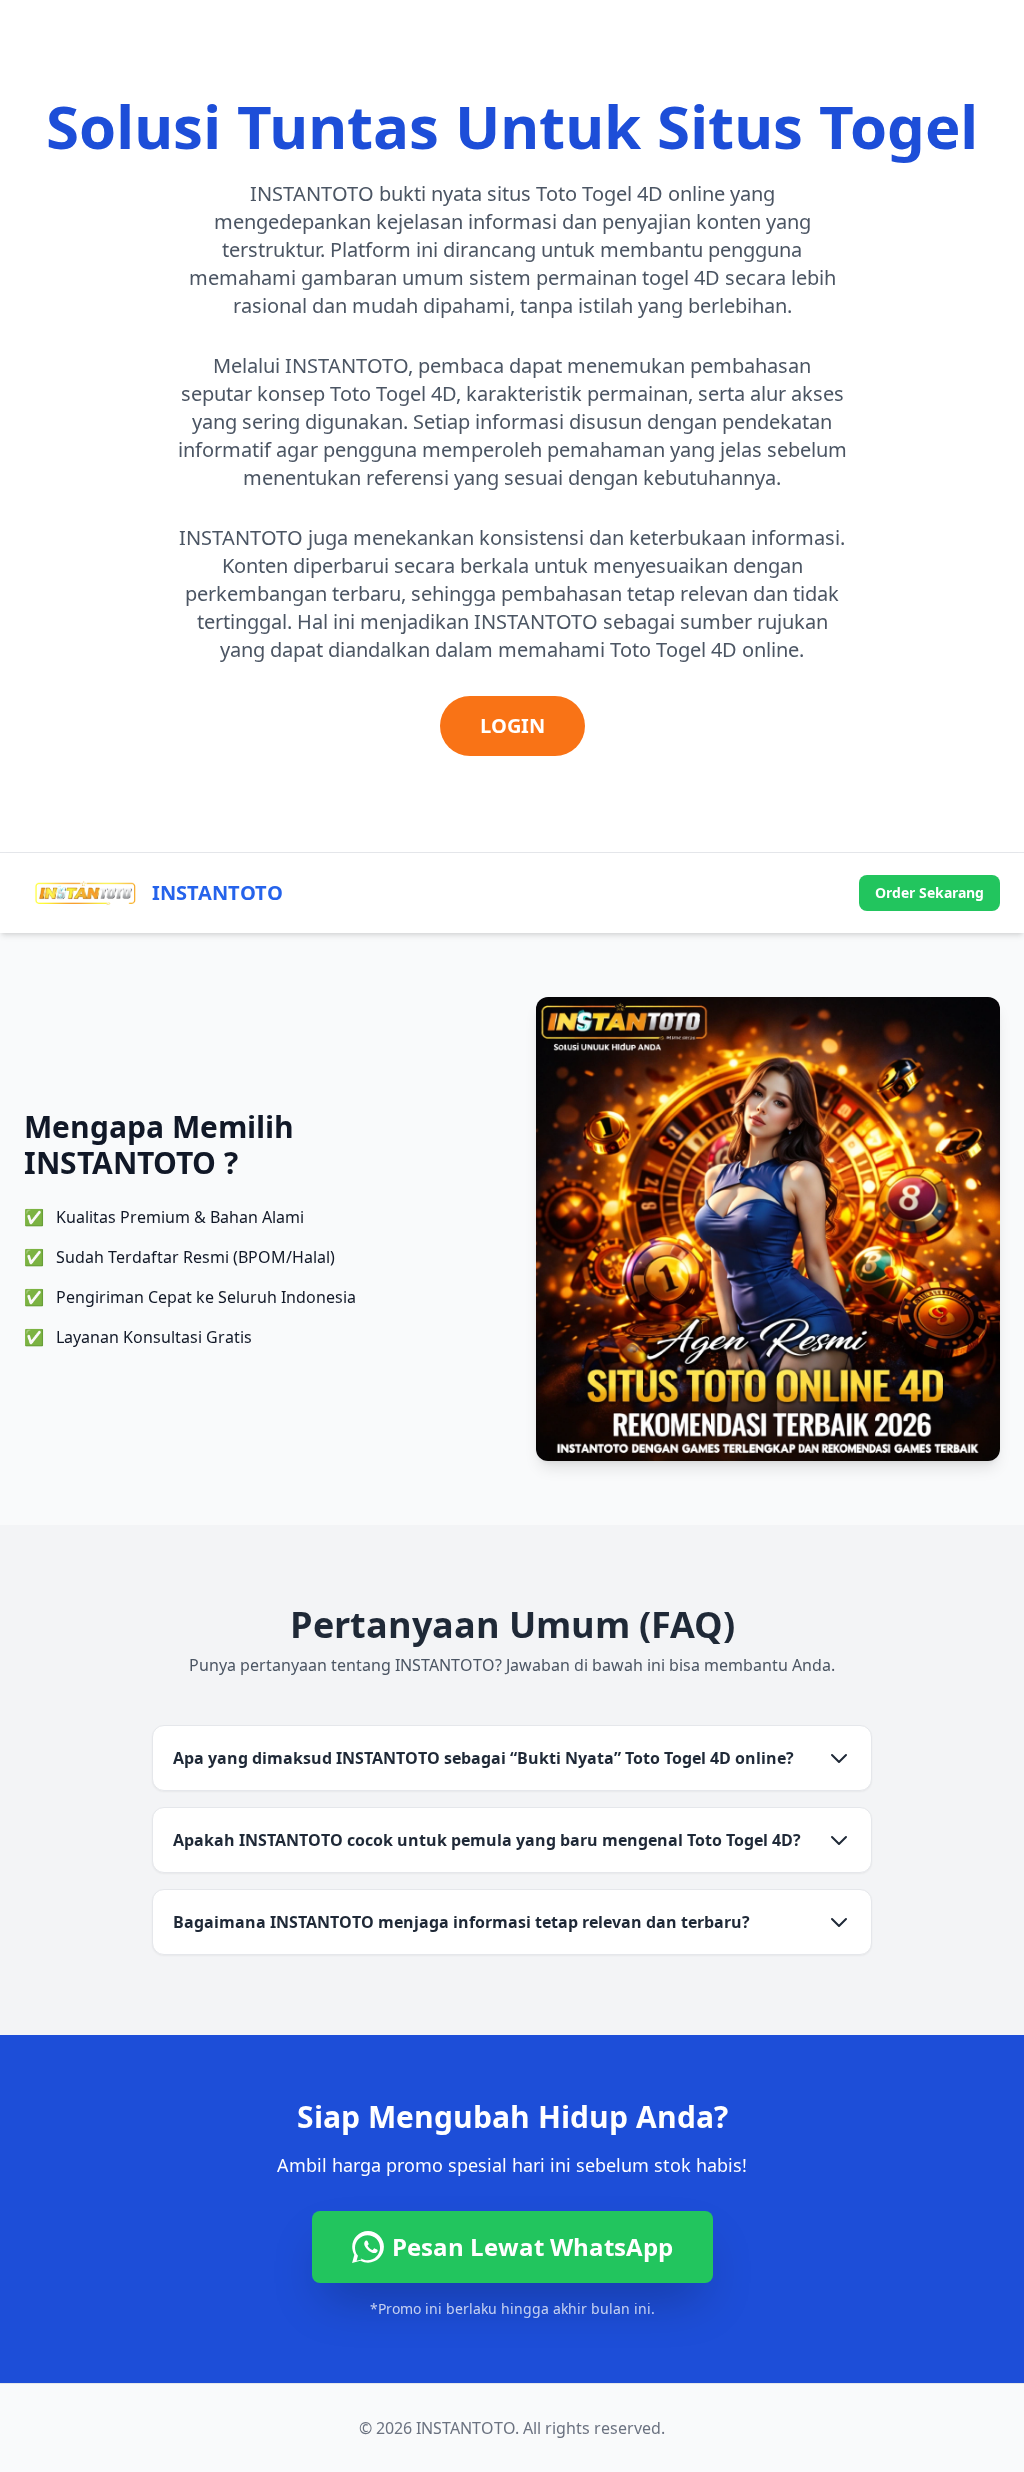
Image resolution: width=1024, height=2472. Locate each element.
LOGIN (512, 725)
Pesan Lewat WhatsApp (532, 2246)
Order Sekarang (929, 892)
